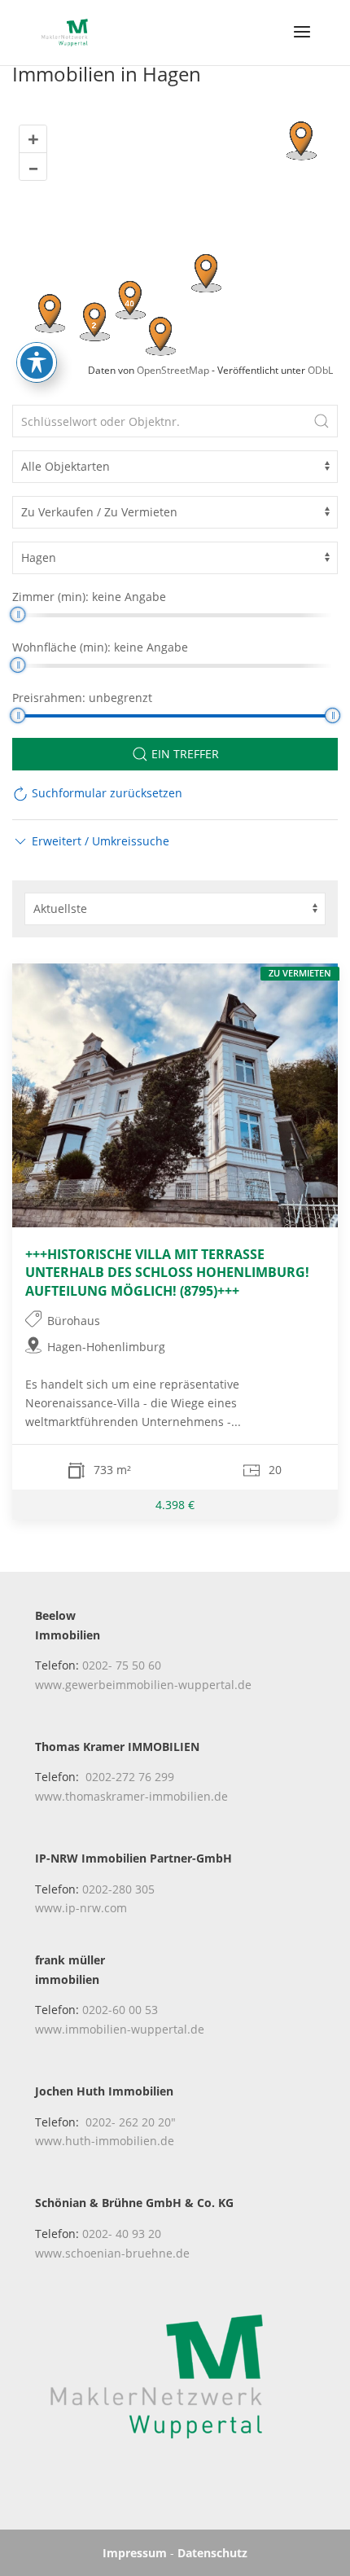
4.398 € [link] (175, 1505)
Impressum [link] (135, 2553)
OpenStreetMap (173, 370)
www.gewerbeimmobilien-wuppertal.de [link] (143, 1685)
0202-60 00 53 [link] (120, 2010)
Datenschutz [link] (212, 2553)
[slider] (17, 614)
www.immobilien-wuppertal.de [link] (120, 2029)
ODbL (320, 370)
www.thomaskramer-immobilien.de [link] (131, 1796)
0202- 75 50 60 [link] (122, 1665)
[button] (302, 42)
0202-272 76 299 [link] (130, 1777)
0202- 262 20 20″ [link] (131, 2122)
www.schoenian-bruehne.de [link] (112, 2253)
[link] (65, 31)
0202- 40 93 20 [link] (122, 2234)
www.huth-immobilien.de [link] (105, 2141)
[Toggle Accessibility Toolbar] (37, 362)
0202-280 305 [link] (118, 1889)
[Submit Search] (322, 421)
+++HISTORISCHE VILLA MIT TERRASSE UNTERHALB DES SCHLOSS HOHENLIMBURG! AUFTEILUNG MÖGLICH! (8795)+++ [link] (167, 1272)
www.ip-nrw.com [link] (81, 1908)
